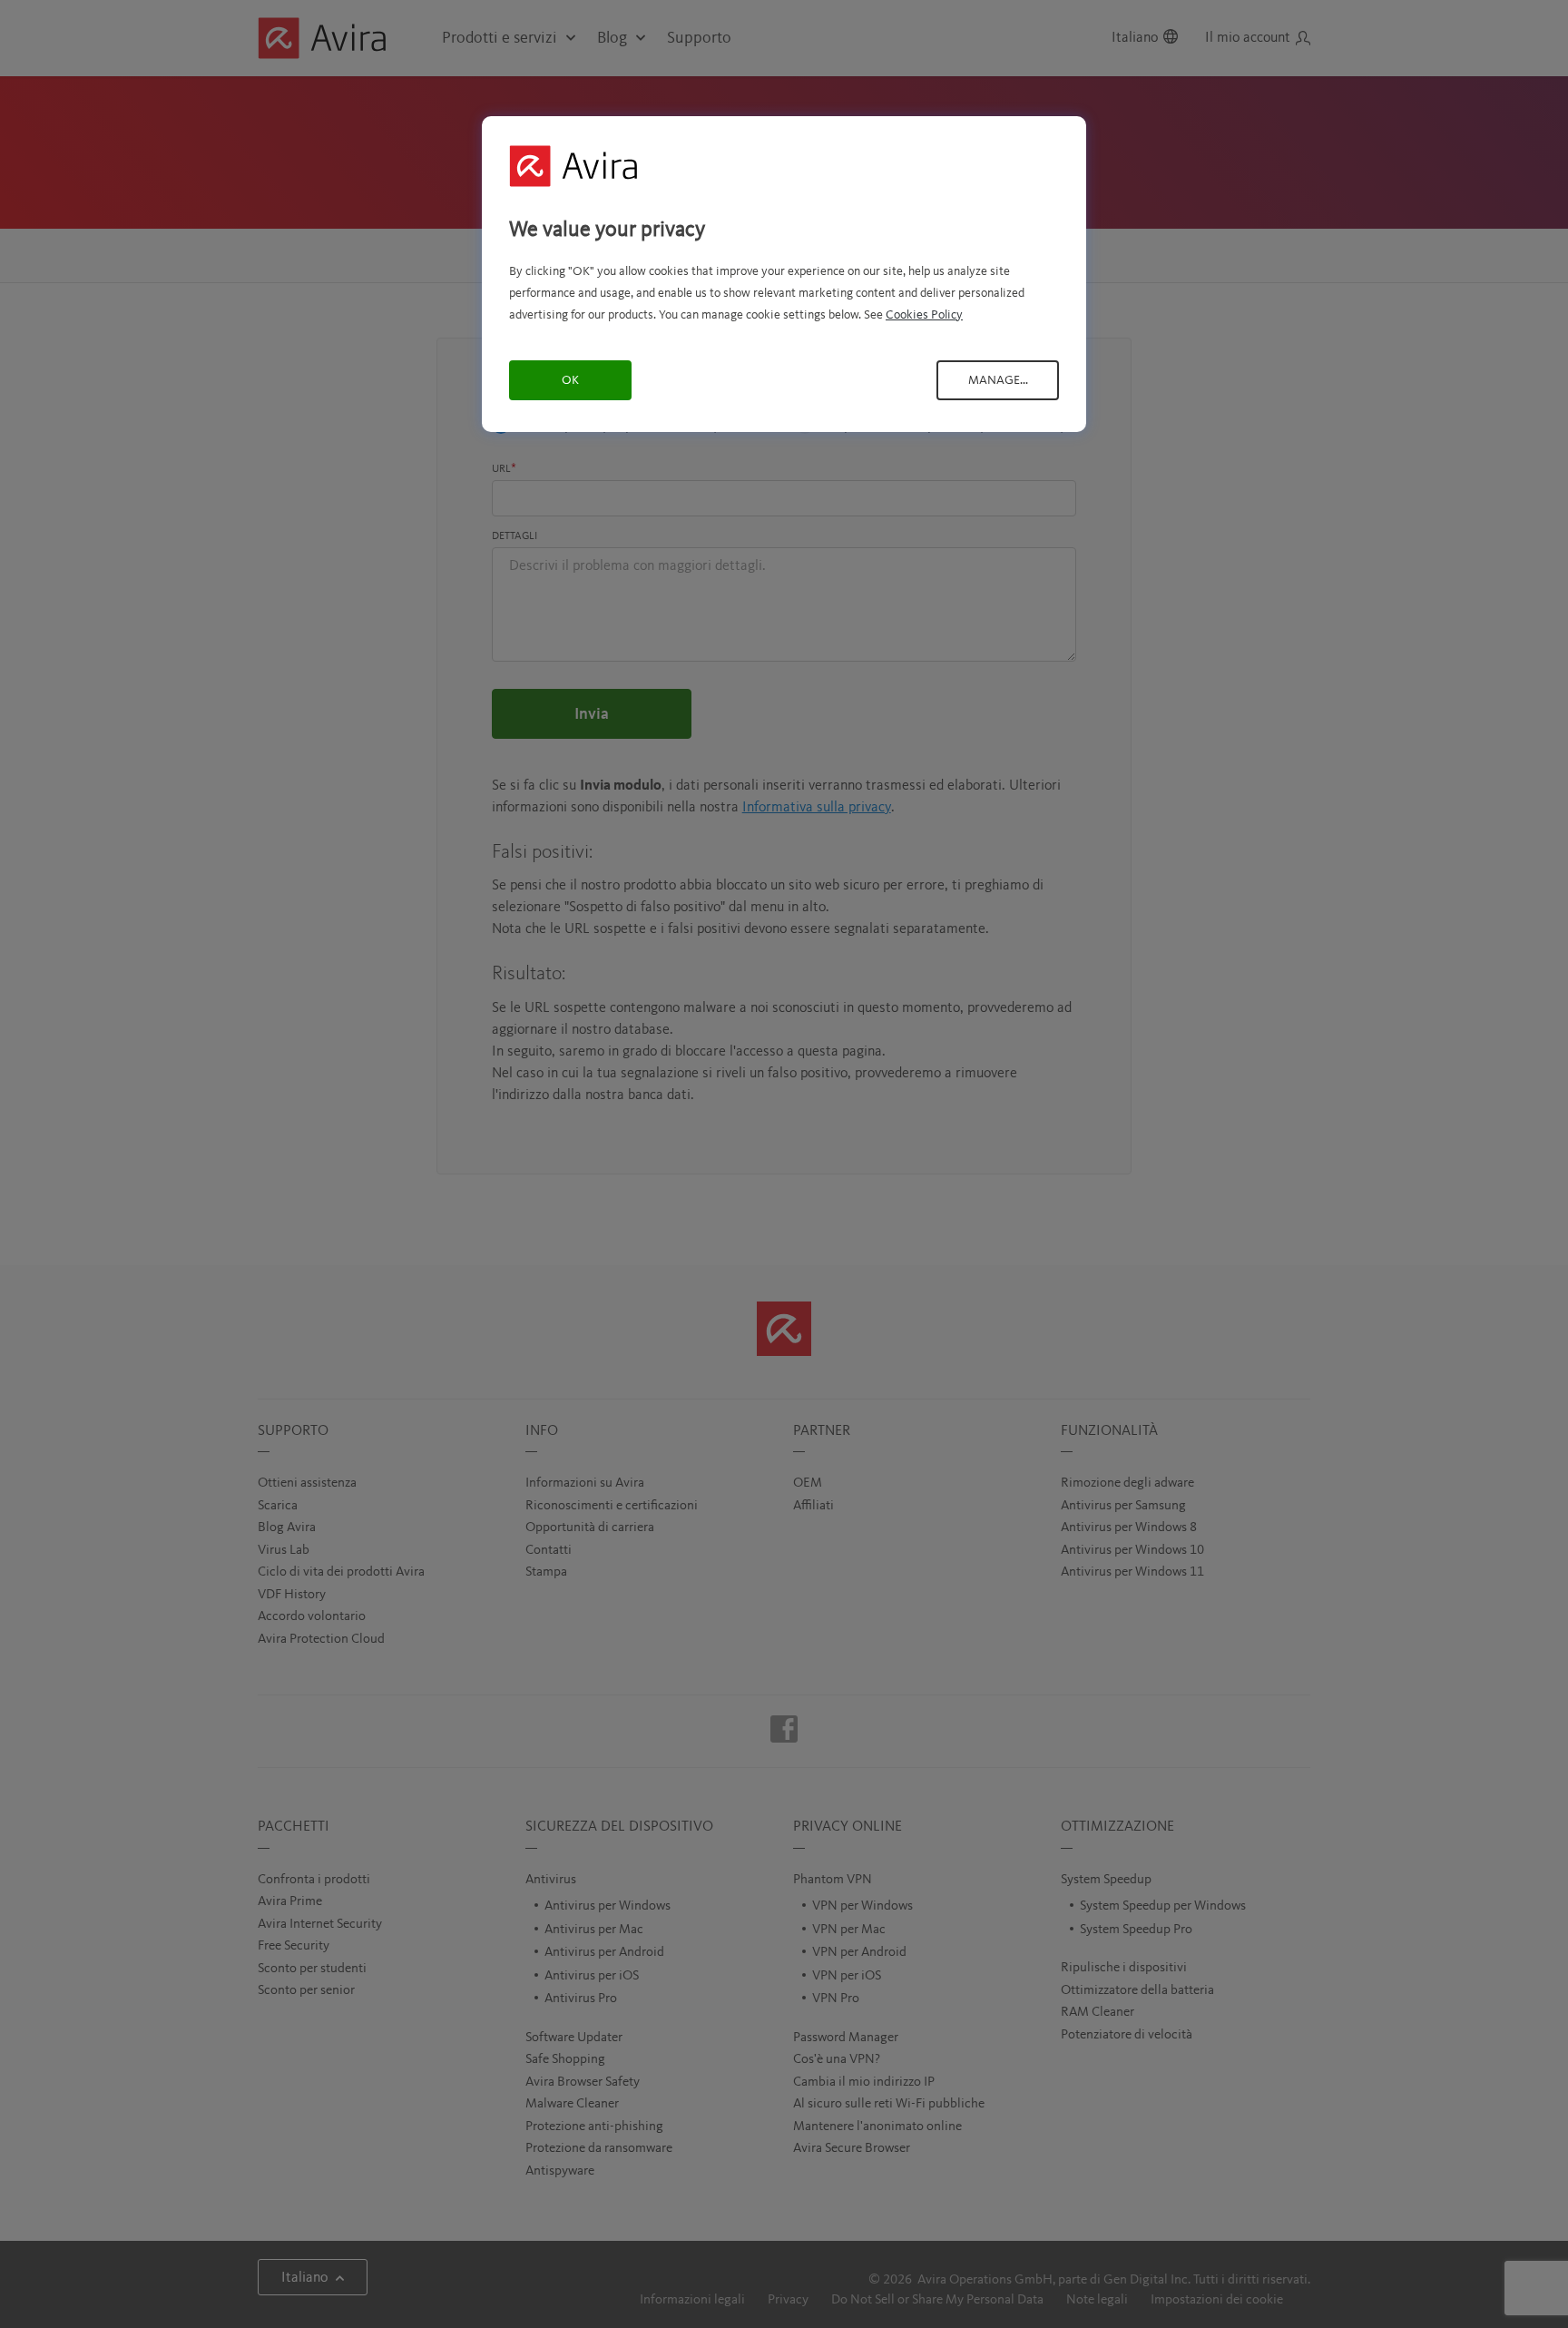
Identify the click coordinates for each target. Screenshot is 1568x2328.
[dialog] (784, 274)
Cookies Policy (924, 315)
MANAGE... (998, 380)
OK (570, 380)
